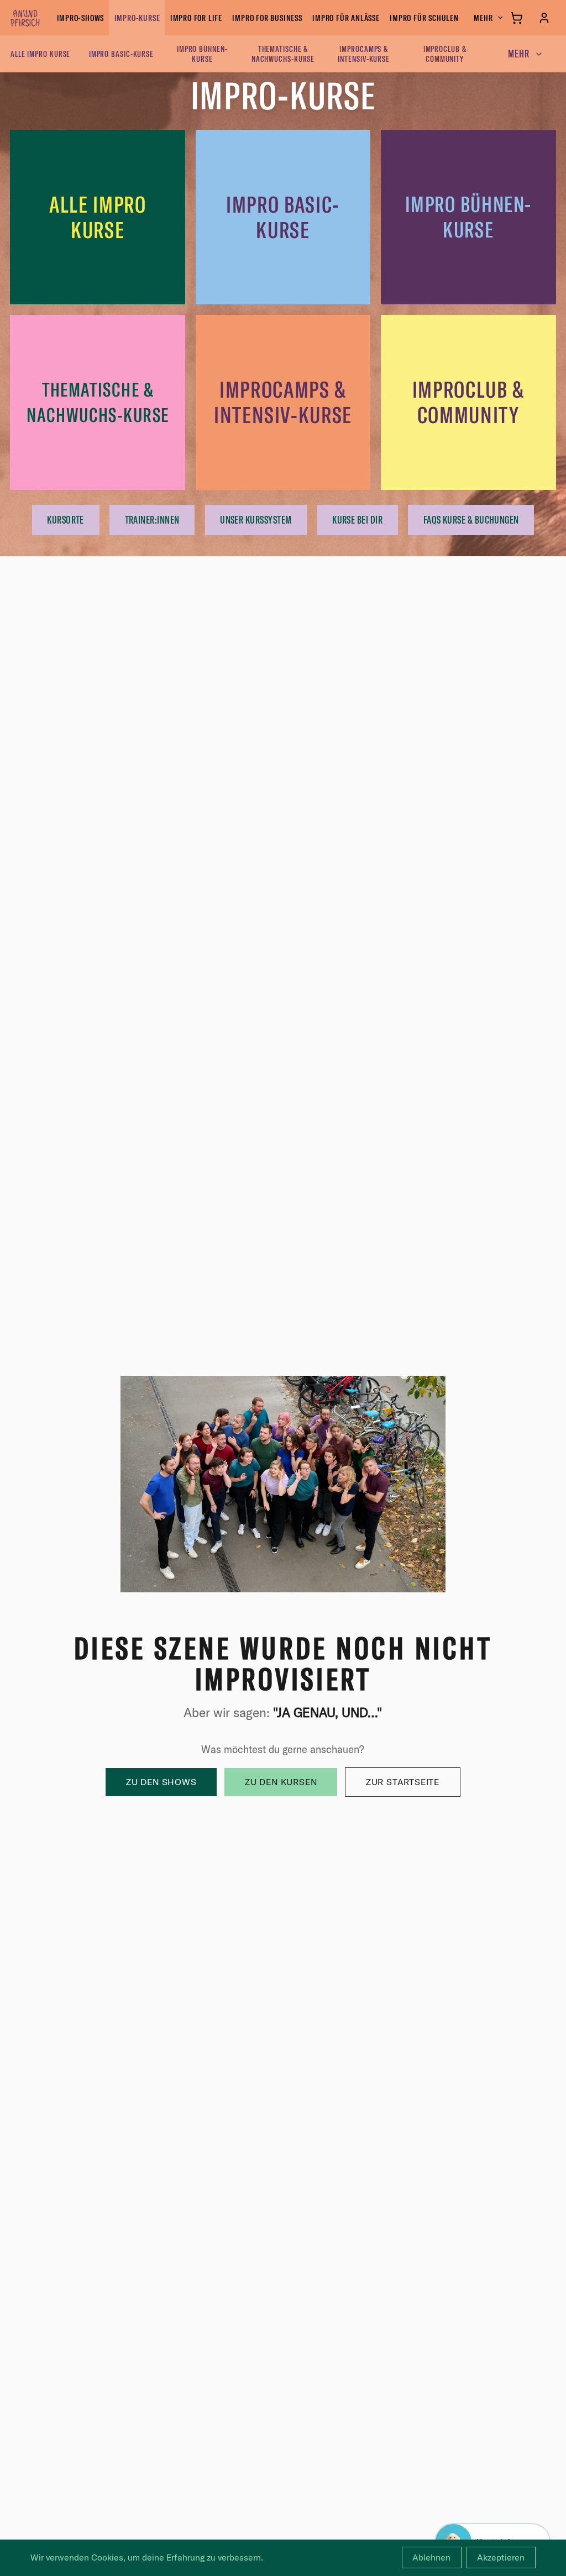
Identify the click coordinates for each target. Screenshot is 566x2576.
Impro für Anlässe (346, 18)
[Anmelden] (544, 18)
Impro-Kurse (137, 18)
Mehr (483, 18)
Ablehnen (431, 2557)
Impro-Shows (81, 18)
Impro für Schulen (424, 18)
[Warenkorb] (517, 18)
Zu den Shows (161, 1782)
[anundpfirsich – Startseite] (43, 18)
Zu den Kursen (281, 1782)
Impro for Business (267, 18)
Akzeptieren (501, 2557)
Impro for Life (196, 18)
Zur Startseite (403, 1782)
